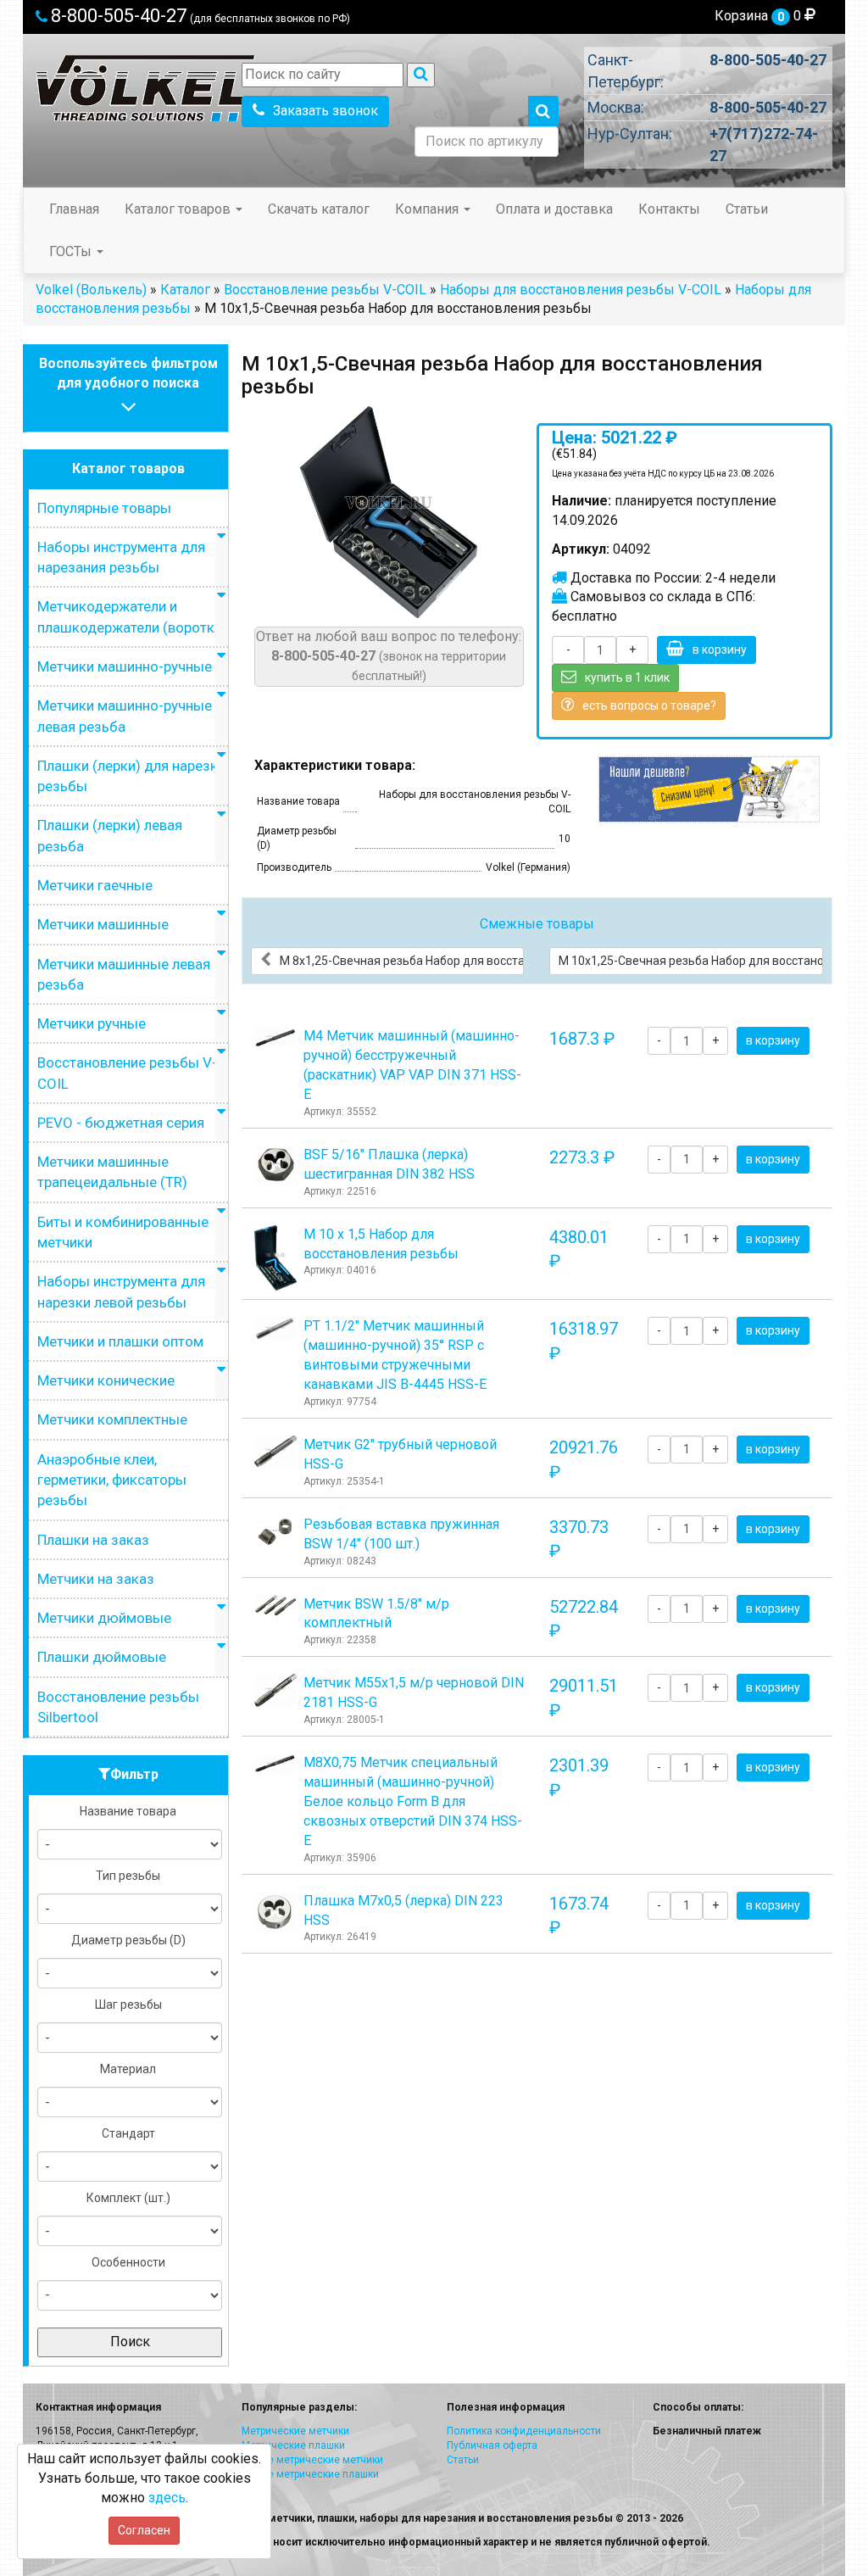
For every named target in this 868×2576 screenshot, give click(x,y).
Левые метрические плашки (310, 2474)
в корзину (720, 650)
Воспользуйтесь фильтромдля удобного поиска (128, 373)
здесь (167, 2498)
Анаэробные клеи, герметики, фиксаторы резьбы (112, 1480)
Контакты (669, 209)
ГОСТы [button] (72, 251)
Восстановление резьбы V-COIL (325, 290)
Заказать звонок (325, 111)
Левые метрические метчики (312, 2460)
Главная (74, 209)
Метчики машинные (103, 924)
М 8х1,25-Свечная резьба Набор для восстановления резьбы (402, 961)
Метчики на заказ (96, 1579)
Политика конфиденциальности (524, 2431)
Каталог (185, 290)
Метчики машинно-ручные (125, 666)
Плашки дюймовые (102, 1657)
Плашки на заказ (93, 1540)
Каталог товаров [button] (179, 209)
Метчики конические (106, 1380)
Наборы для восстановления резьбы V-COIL (581, 290)
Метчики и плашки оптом (120, 1341)
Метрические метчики (295, 2431)
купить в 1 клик (627, 677)
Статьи (747, 209)
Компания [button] (428, 209)
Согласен (144, 2530)
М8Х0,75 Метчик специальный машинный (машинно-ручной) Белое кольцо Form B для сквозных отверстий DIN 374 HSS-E (413, 1801)
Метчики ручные (92, 1023)
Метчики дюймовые (104, 1618)
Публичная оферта (492, 2445)
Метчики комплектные (112, 1419)
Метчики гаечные (95, 885)
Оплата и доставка (554, 209)
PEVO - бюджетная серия (121, 1123)
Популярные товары (104, 508)
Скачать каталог (319, 209)
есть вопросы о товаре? (649, 705)
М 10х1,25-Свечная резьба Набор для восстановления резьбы (691, 961)
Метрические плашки (293, 2445)
